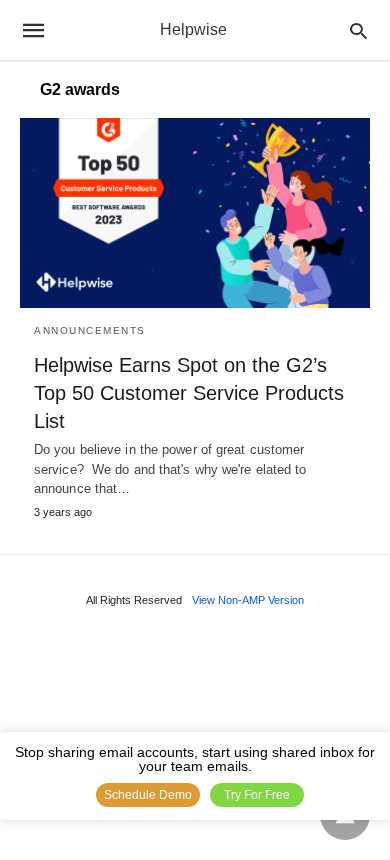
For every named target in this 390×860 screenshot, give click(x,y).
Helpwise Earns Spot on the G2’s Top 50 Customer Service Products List (189, 393)
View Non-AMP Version (248, 600)
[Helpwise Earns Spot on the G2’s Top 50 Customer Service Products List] (195, 213)
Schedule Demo (148, 795)
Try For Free (257, 795)
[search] (358, 30)
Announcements (90, 330)
